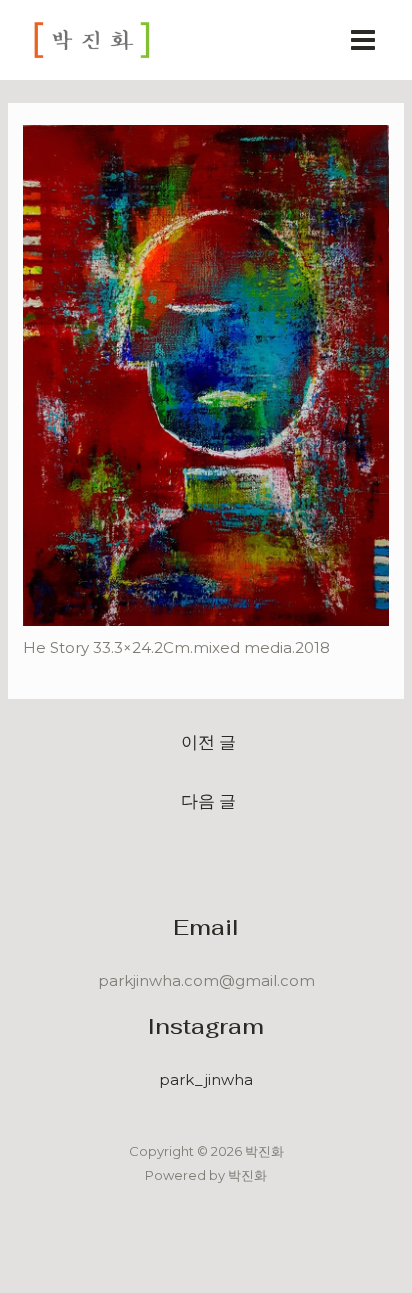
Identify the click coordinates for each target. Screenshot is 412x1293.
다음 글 (208, 800)
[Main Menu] (363, 40)
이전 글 (208, 741)
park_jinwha (206, 1079)
